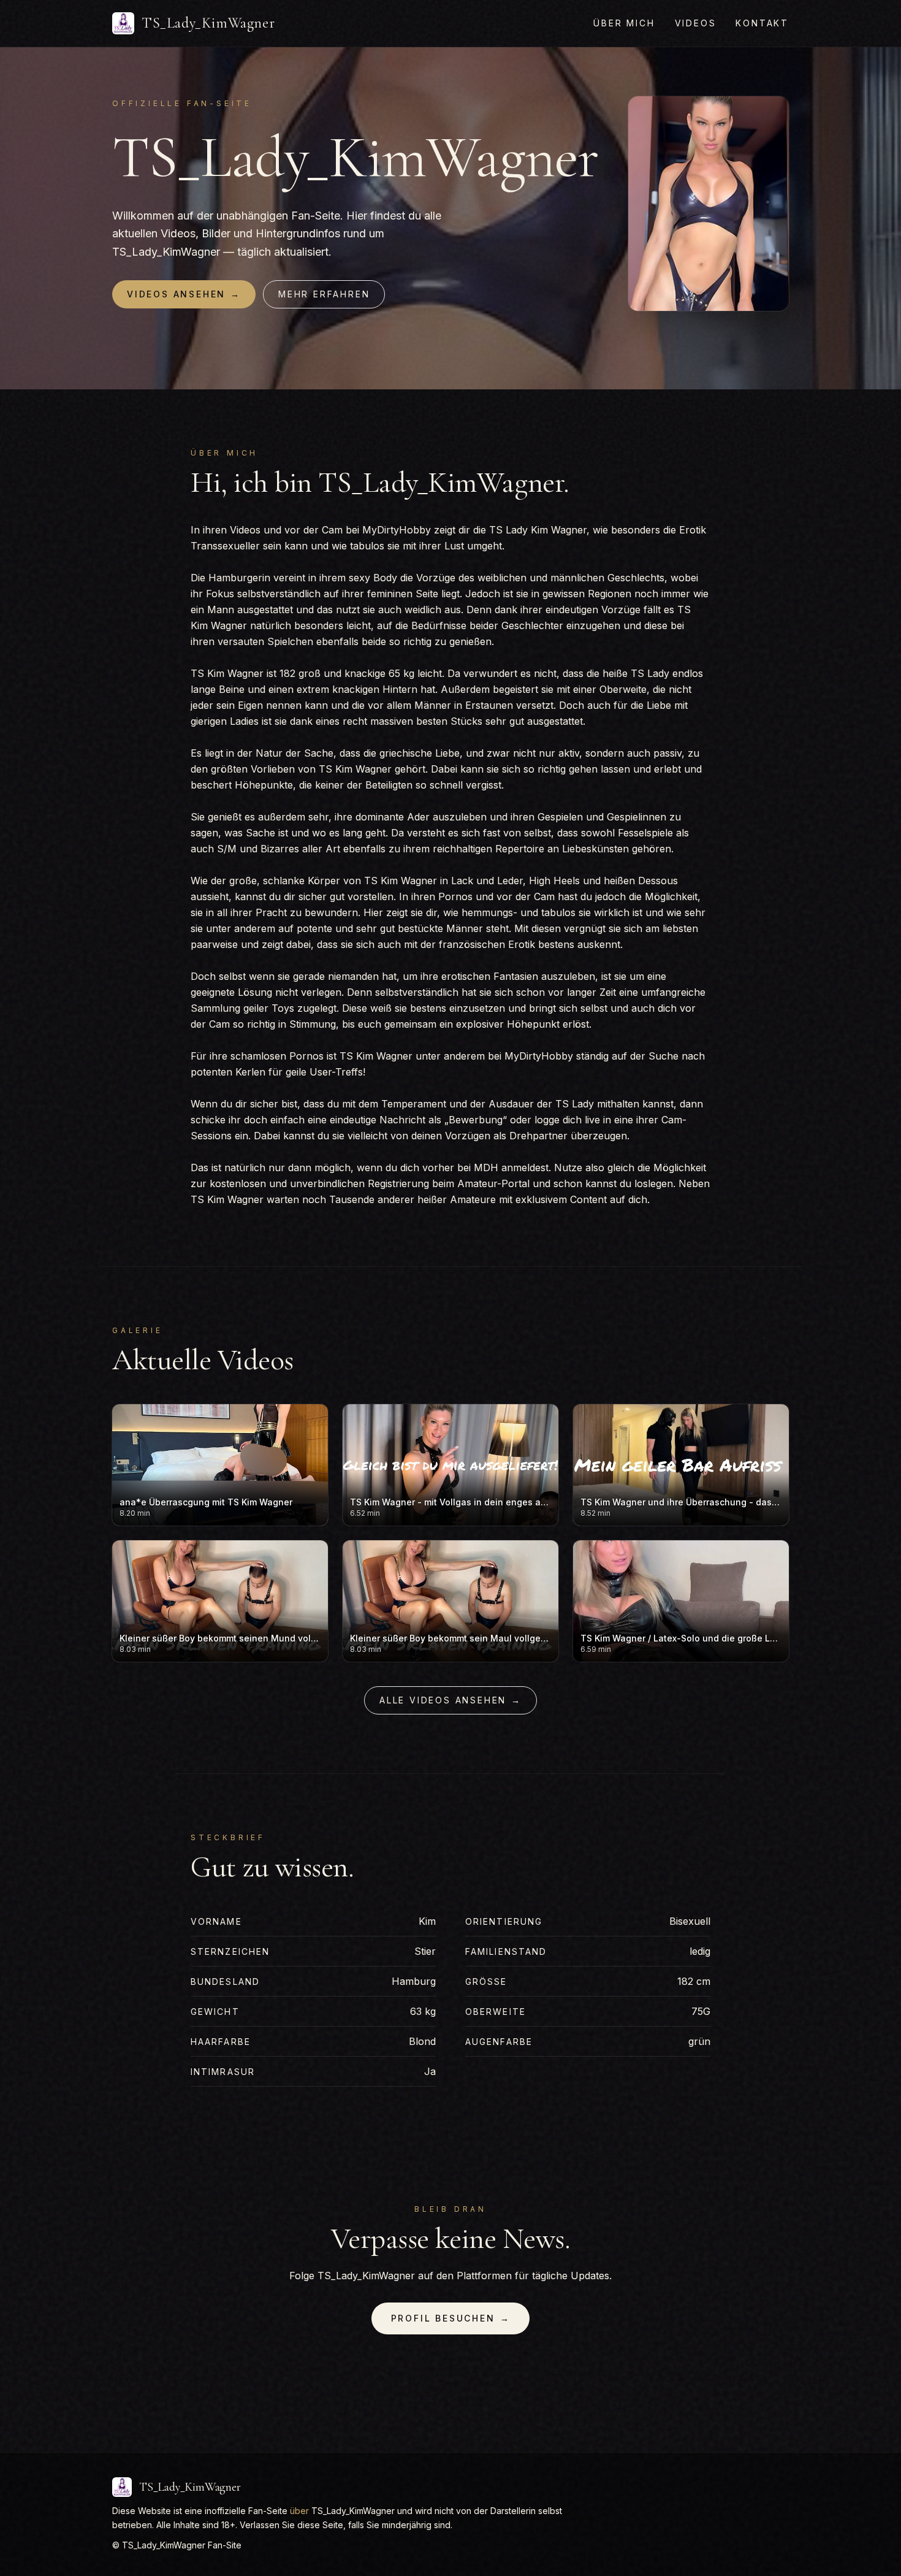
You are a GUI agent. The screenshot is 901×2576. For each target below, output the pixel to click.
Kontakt (762, 23)
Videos (696, 23)
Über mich (624, 23)
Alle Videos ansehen (450, 1700)
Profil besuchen (451, 2318)
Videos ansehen (184, 294)
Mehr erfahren (324, 294)
